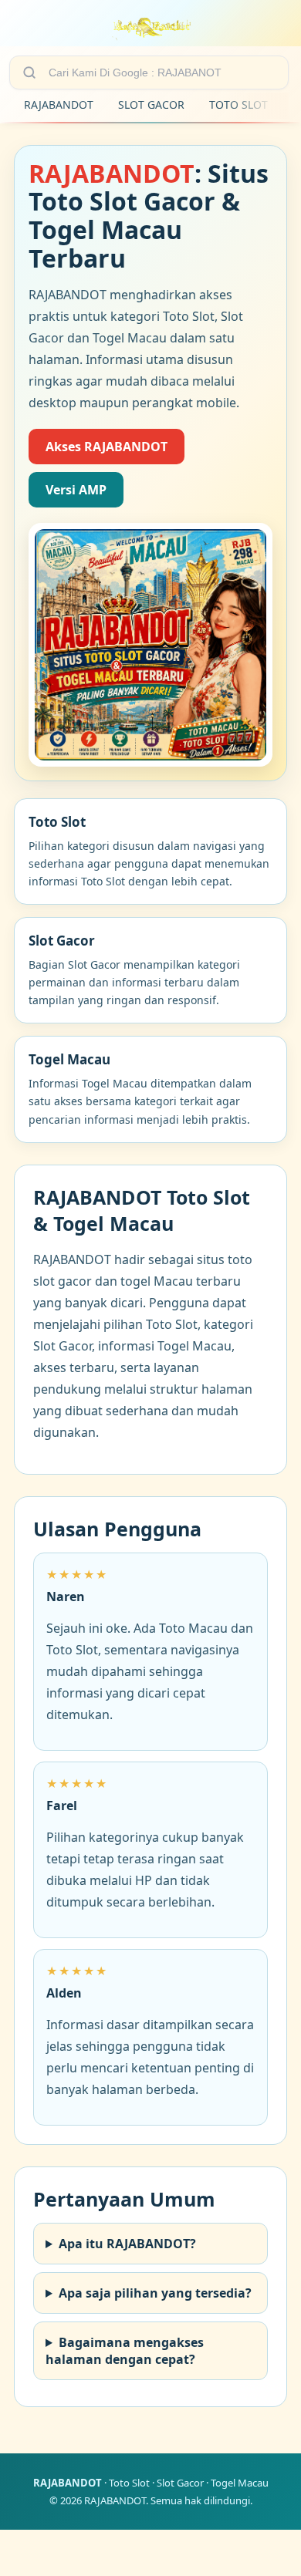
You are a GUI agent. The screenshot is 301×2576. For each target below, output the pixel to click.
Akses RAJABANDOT (107, 447)
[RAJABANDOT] (151, 26)
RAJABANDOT (59, 105)
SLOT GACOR (151, 105)
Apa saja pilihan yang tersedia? (155, 2293)
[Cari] (29, 72)
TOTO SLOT (238, 105)
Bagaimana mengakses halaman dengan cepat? (125, 2351)
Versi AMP (76, 490)
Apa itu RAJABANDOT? (127, 2244)
